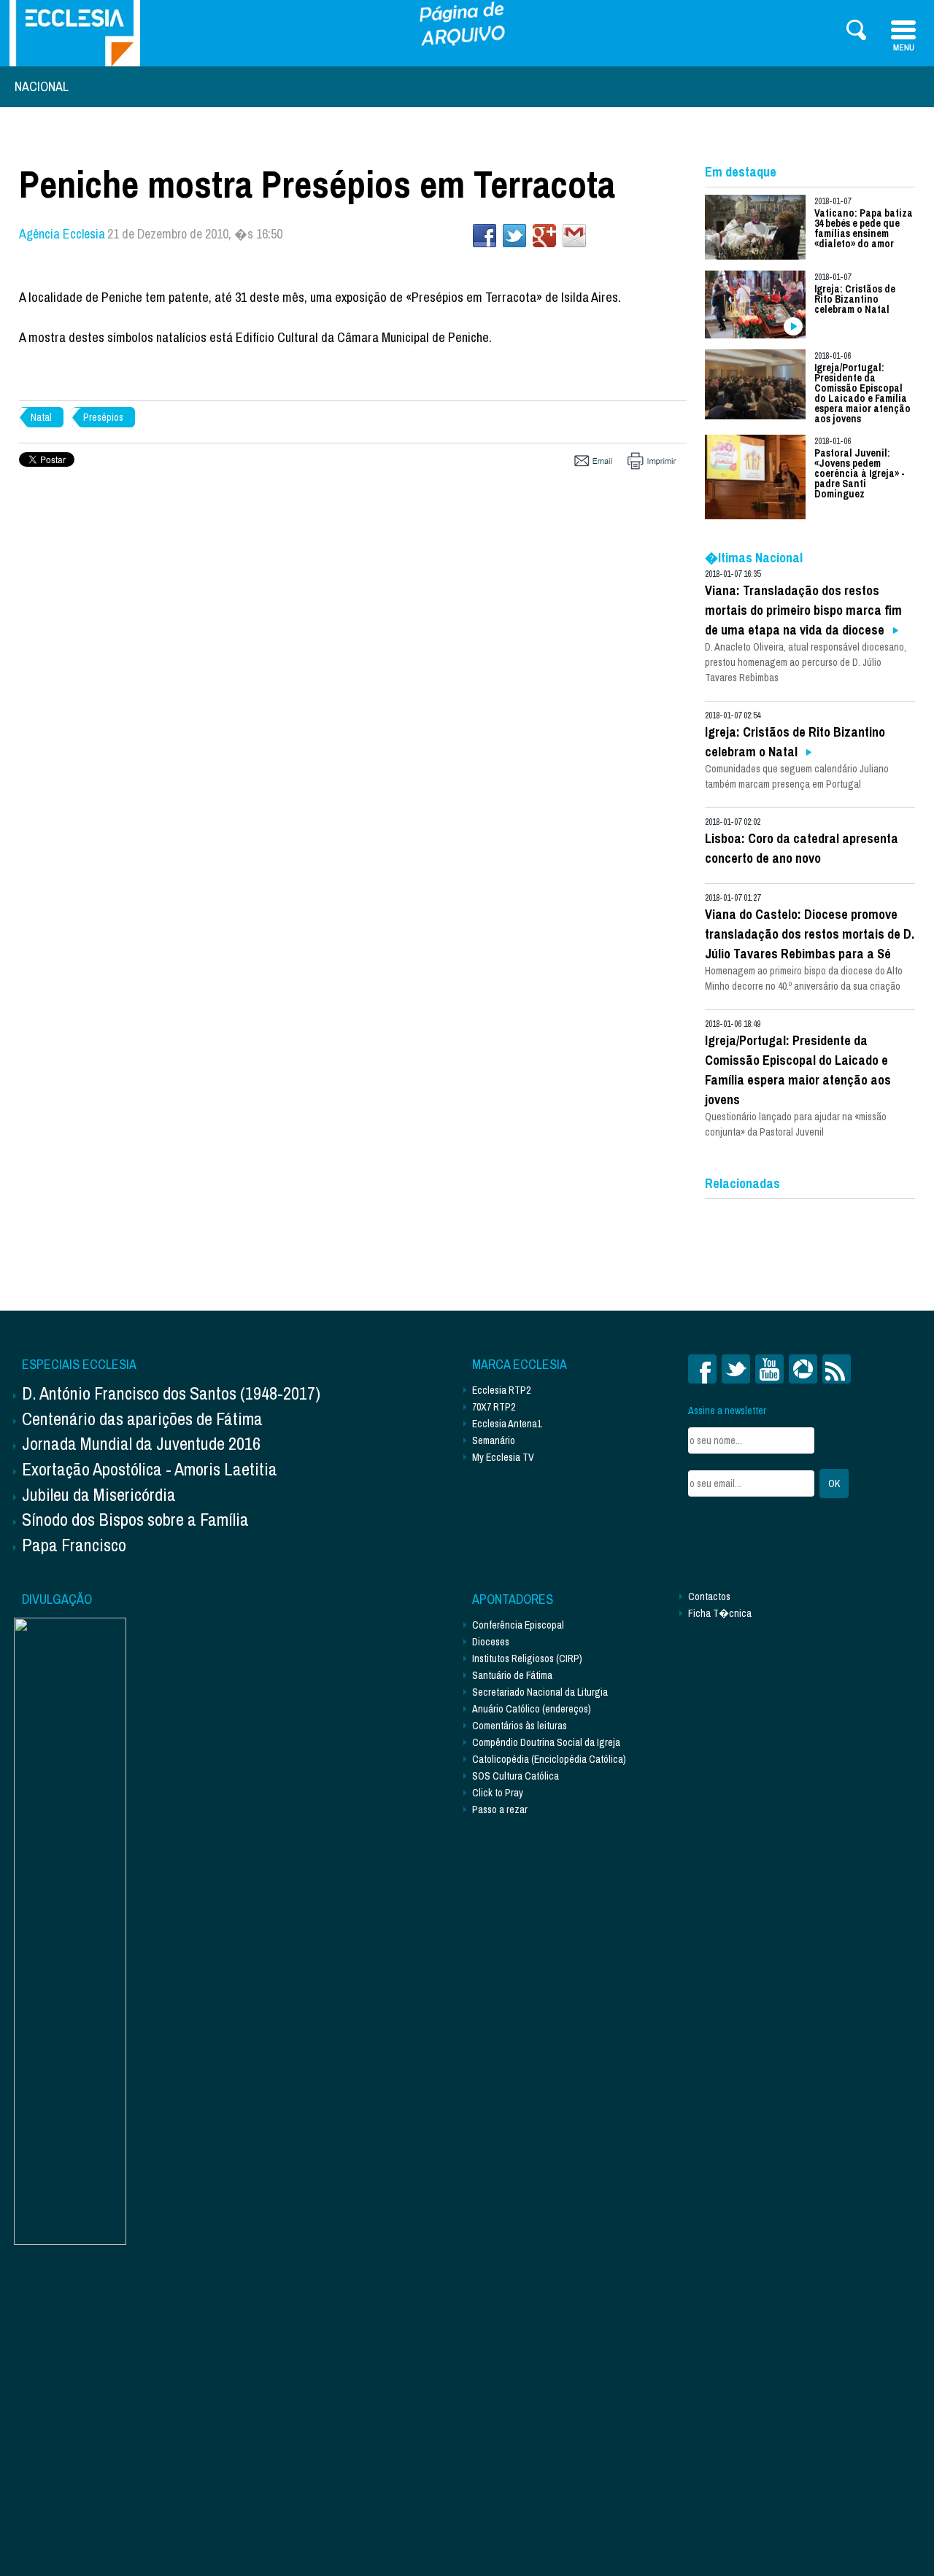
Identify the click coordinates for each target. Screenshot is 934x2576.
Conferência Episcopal (518, 1625)
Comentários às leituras (520, 1726)
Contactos (709, 1597)
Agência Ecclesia (62, 234)
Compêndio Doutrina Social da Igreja (546, 1742)
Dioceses (491, 1642)
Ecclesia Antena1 (507, 1424)
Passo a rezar (500, 1809)
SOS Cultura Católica (516, 1776)
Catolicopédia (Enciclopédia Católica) (549, 1759)
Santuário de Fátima (512, 1675)
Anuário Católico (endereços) (532, 1709)
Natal (41, 417)
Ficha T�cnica (720, 1613)
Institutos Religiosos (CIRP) (527, 1659)
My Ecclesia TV (503, 1457)
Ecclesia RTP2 (501, 1390)
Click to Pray (498, 1793)
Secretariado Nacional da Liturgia (540, 1692)
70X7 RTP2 (494, 1407)
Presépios (103, 417)
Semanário (494, 1440)
